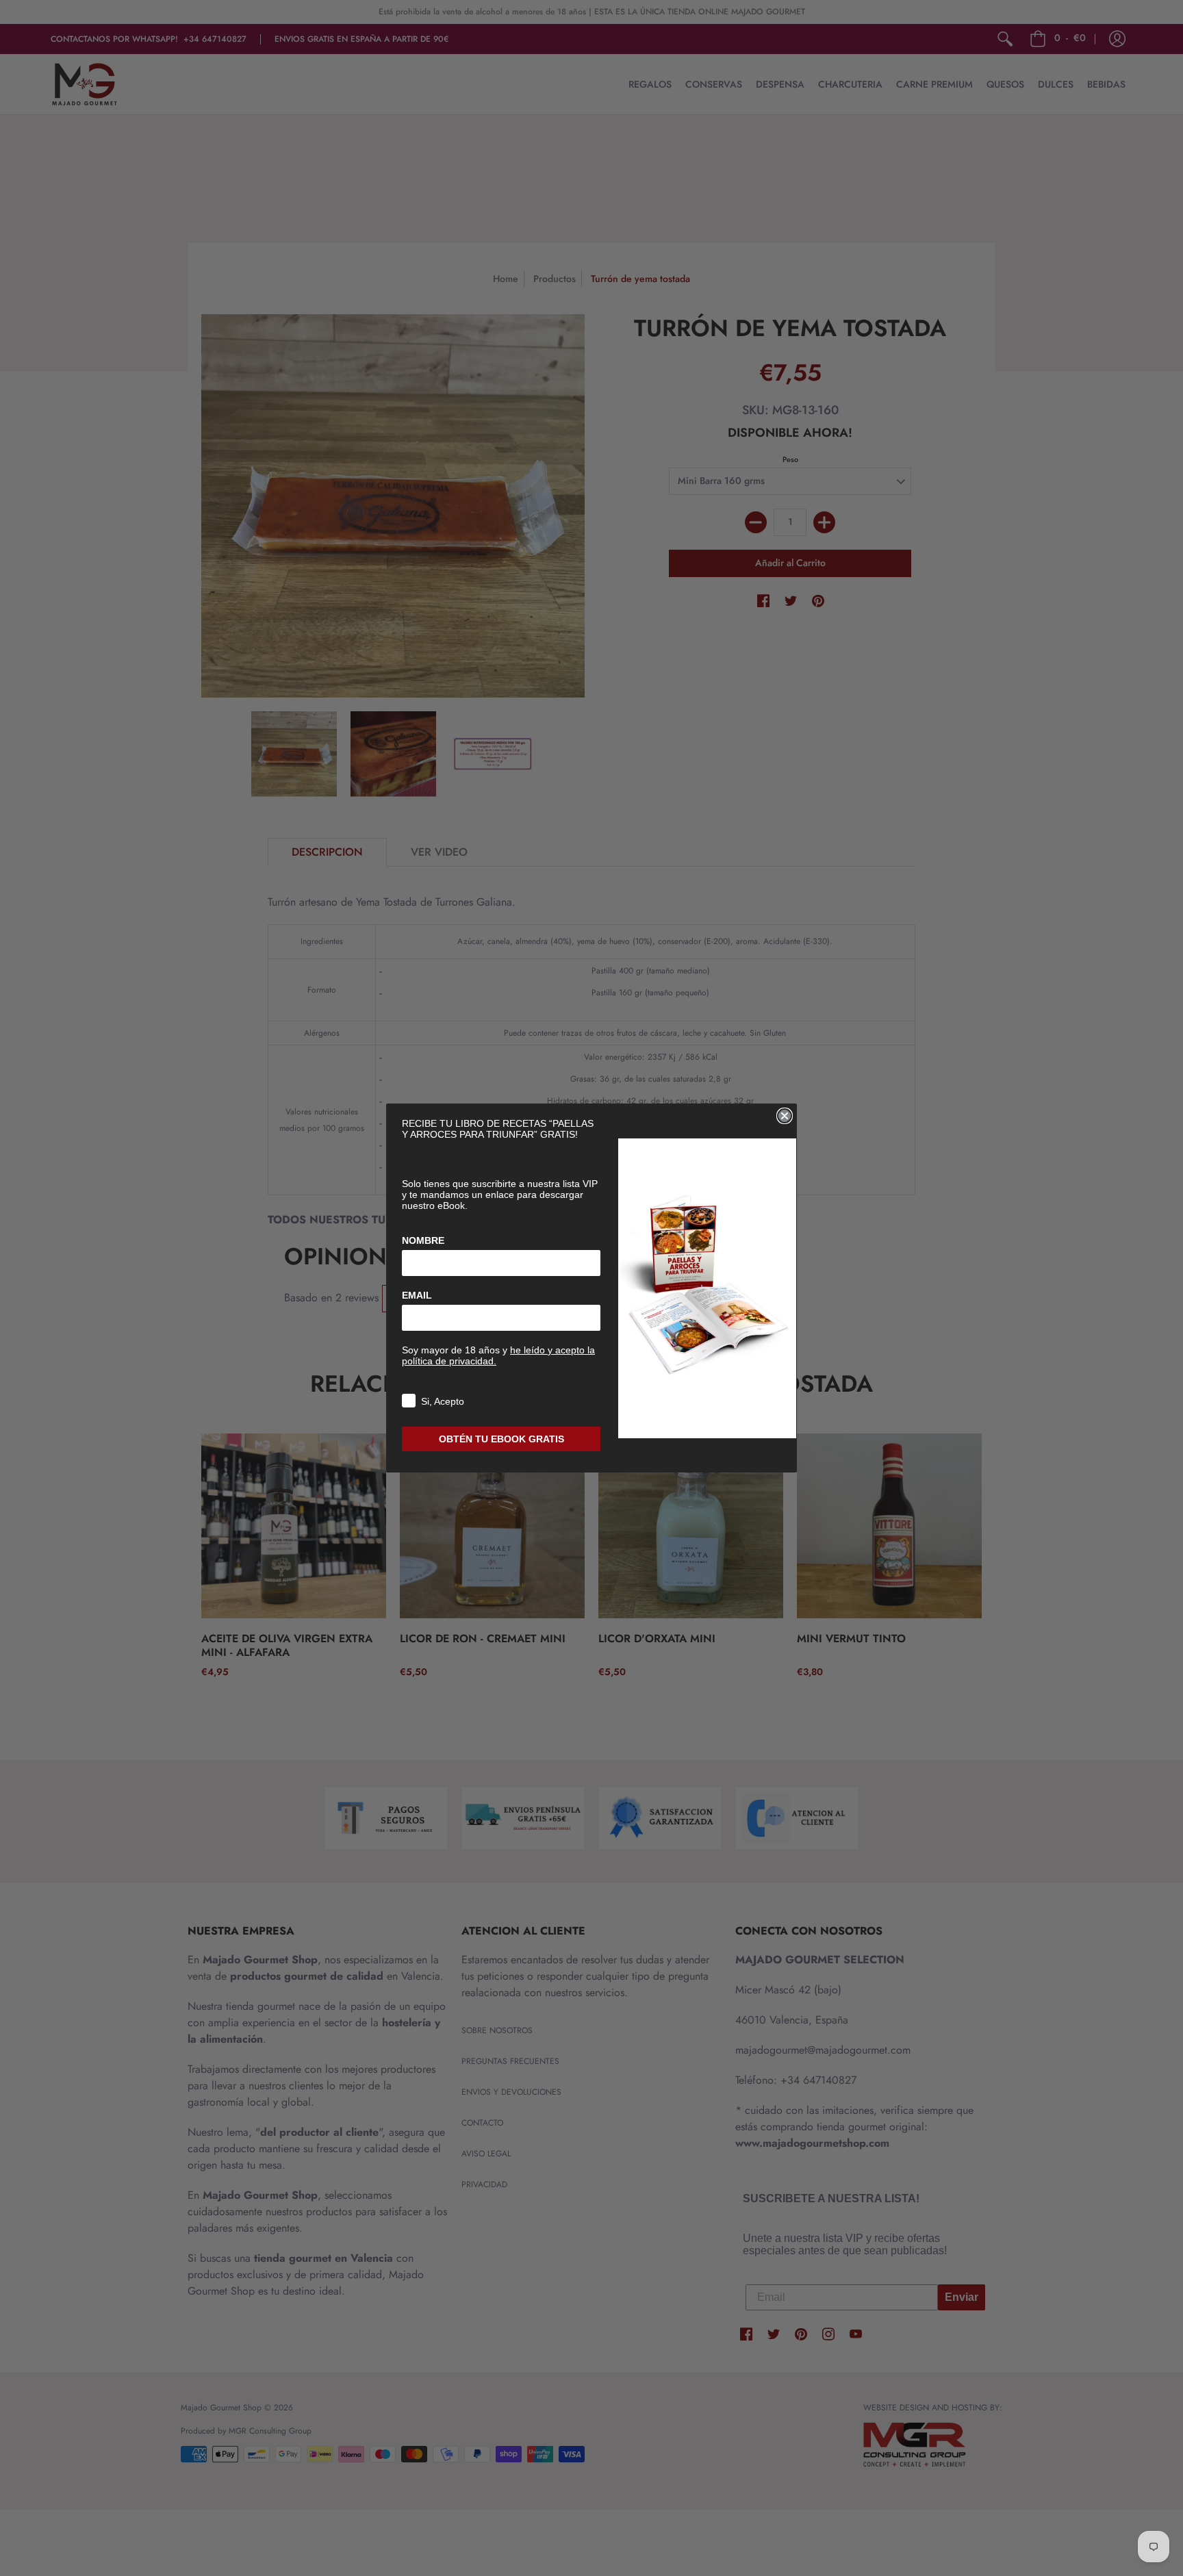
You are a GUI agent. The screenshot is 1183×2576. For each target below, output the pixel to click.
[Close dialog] (785, 1116)
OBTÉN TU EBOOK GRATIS (501, 1439)
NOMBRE (423, 1240)
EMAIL (417, 1295)
